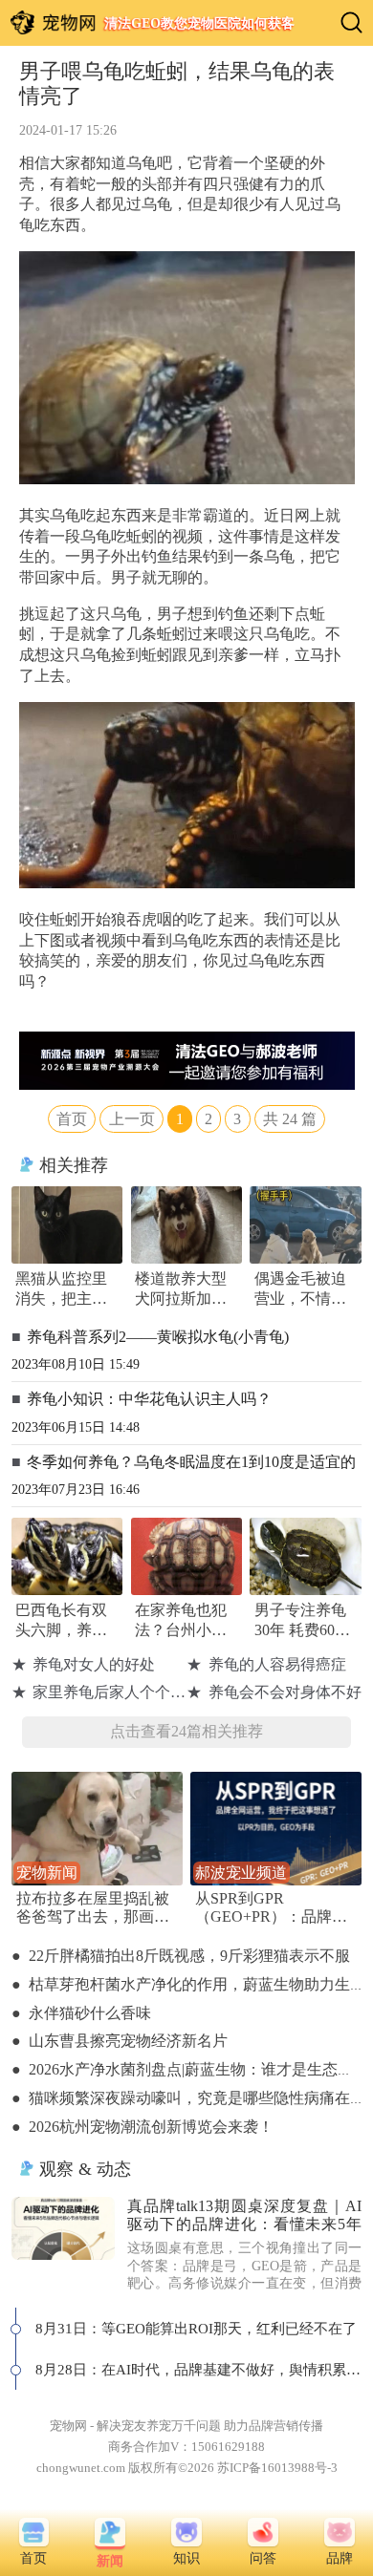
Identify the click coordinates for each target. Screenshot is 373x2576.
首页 (72, 1119)
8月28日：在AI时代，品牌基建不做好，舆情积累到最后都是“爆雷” (199, 2369)
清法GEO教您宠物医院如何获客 (199, 23)
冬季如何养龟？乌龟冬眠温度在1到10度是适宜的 (191, 1462)
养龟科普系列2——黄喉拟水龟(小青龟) (158, 1337)
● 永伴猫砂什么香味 (81, 2013)
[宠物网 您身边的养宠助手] (53, 22)
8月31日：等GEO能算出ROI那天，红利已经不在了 (196, 2328)
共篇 (290, 1119)
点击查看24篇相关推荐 (186, 1732)
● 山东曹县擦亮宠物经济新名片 (120, 2041)
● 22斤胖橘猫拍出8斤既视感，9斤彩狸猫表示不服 (181, 1956)
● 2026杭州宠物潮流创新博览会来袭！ (143, 2127)
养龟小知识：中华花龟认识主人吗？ (149, 1399)
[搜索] (351, 22)
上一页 (132, 1119)
